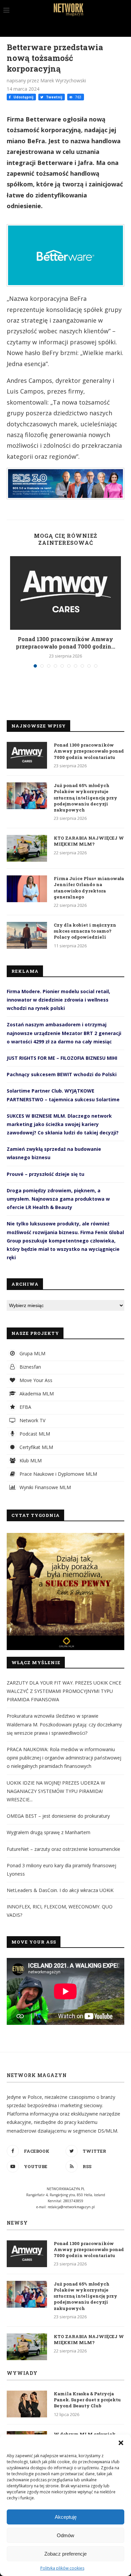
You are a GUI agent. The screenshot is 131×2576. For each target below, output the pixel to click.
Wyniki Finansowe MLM (45, 1487)
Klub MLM (30, 1461)
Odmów (65, 2535)
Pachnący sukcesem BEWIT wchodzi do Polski (62, 1074)
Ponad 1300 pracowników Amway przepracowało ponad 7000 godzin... (65, 643)
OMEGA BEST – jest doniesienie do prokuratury (58, 1816)
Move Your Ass (35, 1380)
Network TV (32, 1420)
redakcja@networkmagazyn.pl (71, 2207)
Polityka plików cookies (62, 2568)
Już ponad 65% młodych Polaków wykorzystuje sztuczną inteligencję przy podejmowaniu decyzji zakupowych (85, 798)
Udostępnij (23, 97)
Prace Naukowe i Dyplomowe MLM (58, 1474)
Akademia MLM (36, 1394)
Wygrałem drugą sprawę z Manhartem (49, 1832)
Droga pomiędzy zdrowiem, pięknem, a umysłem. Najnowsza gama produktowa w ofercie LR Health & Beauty (58, 1199)
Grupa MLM (32, 1353)
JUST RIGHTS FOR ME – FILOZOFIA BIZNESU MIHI (62, 1058)
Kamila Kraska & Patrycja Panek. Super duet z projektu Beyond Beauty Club (87, 2400)
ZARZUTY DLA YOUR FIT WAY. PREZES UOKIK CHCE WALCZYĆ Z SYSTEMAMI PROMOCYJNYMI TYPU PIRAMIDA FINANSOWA (64, 1691)
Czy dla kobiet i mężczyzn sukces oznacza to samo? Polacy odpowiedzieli (85, 931)
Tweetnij (54, 97)
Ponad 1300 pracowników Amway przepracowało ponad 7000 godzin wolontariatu (89, 751)
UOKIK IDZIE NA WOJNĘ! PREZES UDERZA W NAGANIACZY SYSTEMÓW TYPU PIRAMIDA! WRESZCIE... (56, 1791)
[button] (121, 2443)
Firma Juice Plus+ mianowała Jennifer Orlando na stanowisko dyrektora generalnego (89, 888)
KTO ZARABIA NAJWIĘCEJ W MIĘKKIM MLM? (89, 841)
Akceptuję (66, 2517)
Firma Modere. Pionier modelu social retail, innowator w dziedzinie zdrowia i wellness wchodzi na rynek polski (58, 1000)
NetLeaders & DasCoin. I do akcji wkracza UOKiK (60, 1890)
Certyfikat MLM (36, 1447)
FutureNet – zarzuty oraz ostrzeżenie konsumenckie (63, 1849)
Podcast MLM (34, 1434)
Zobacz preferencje (65, 2554)
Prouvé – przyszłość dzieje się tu (46, 1174)
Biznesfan (30, 1367)
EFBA (25, 1407)
